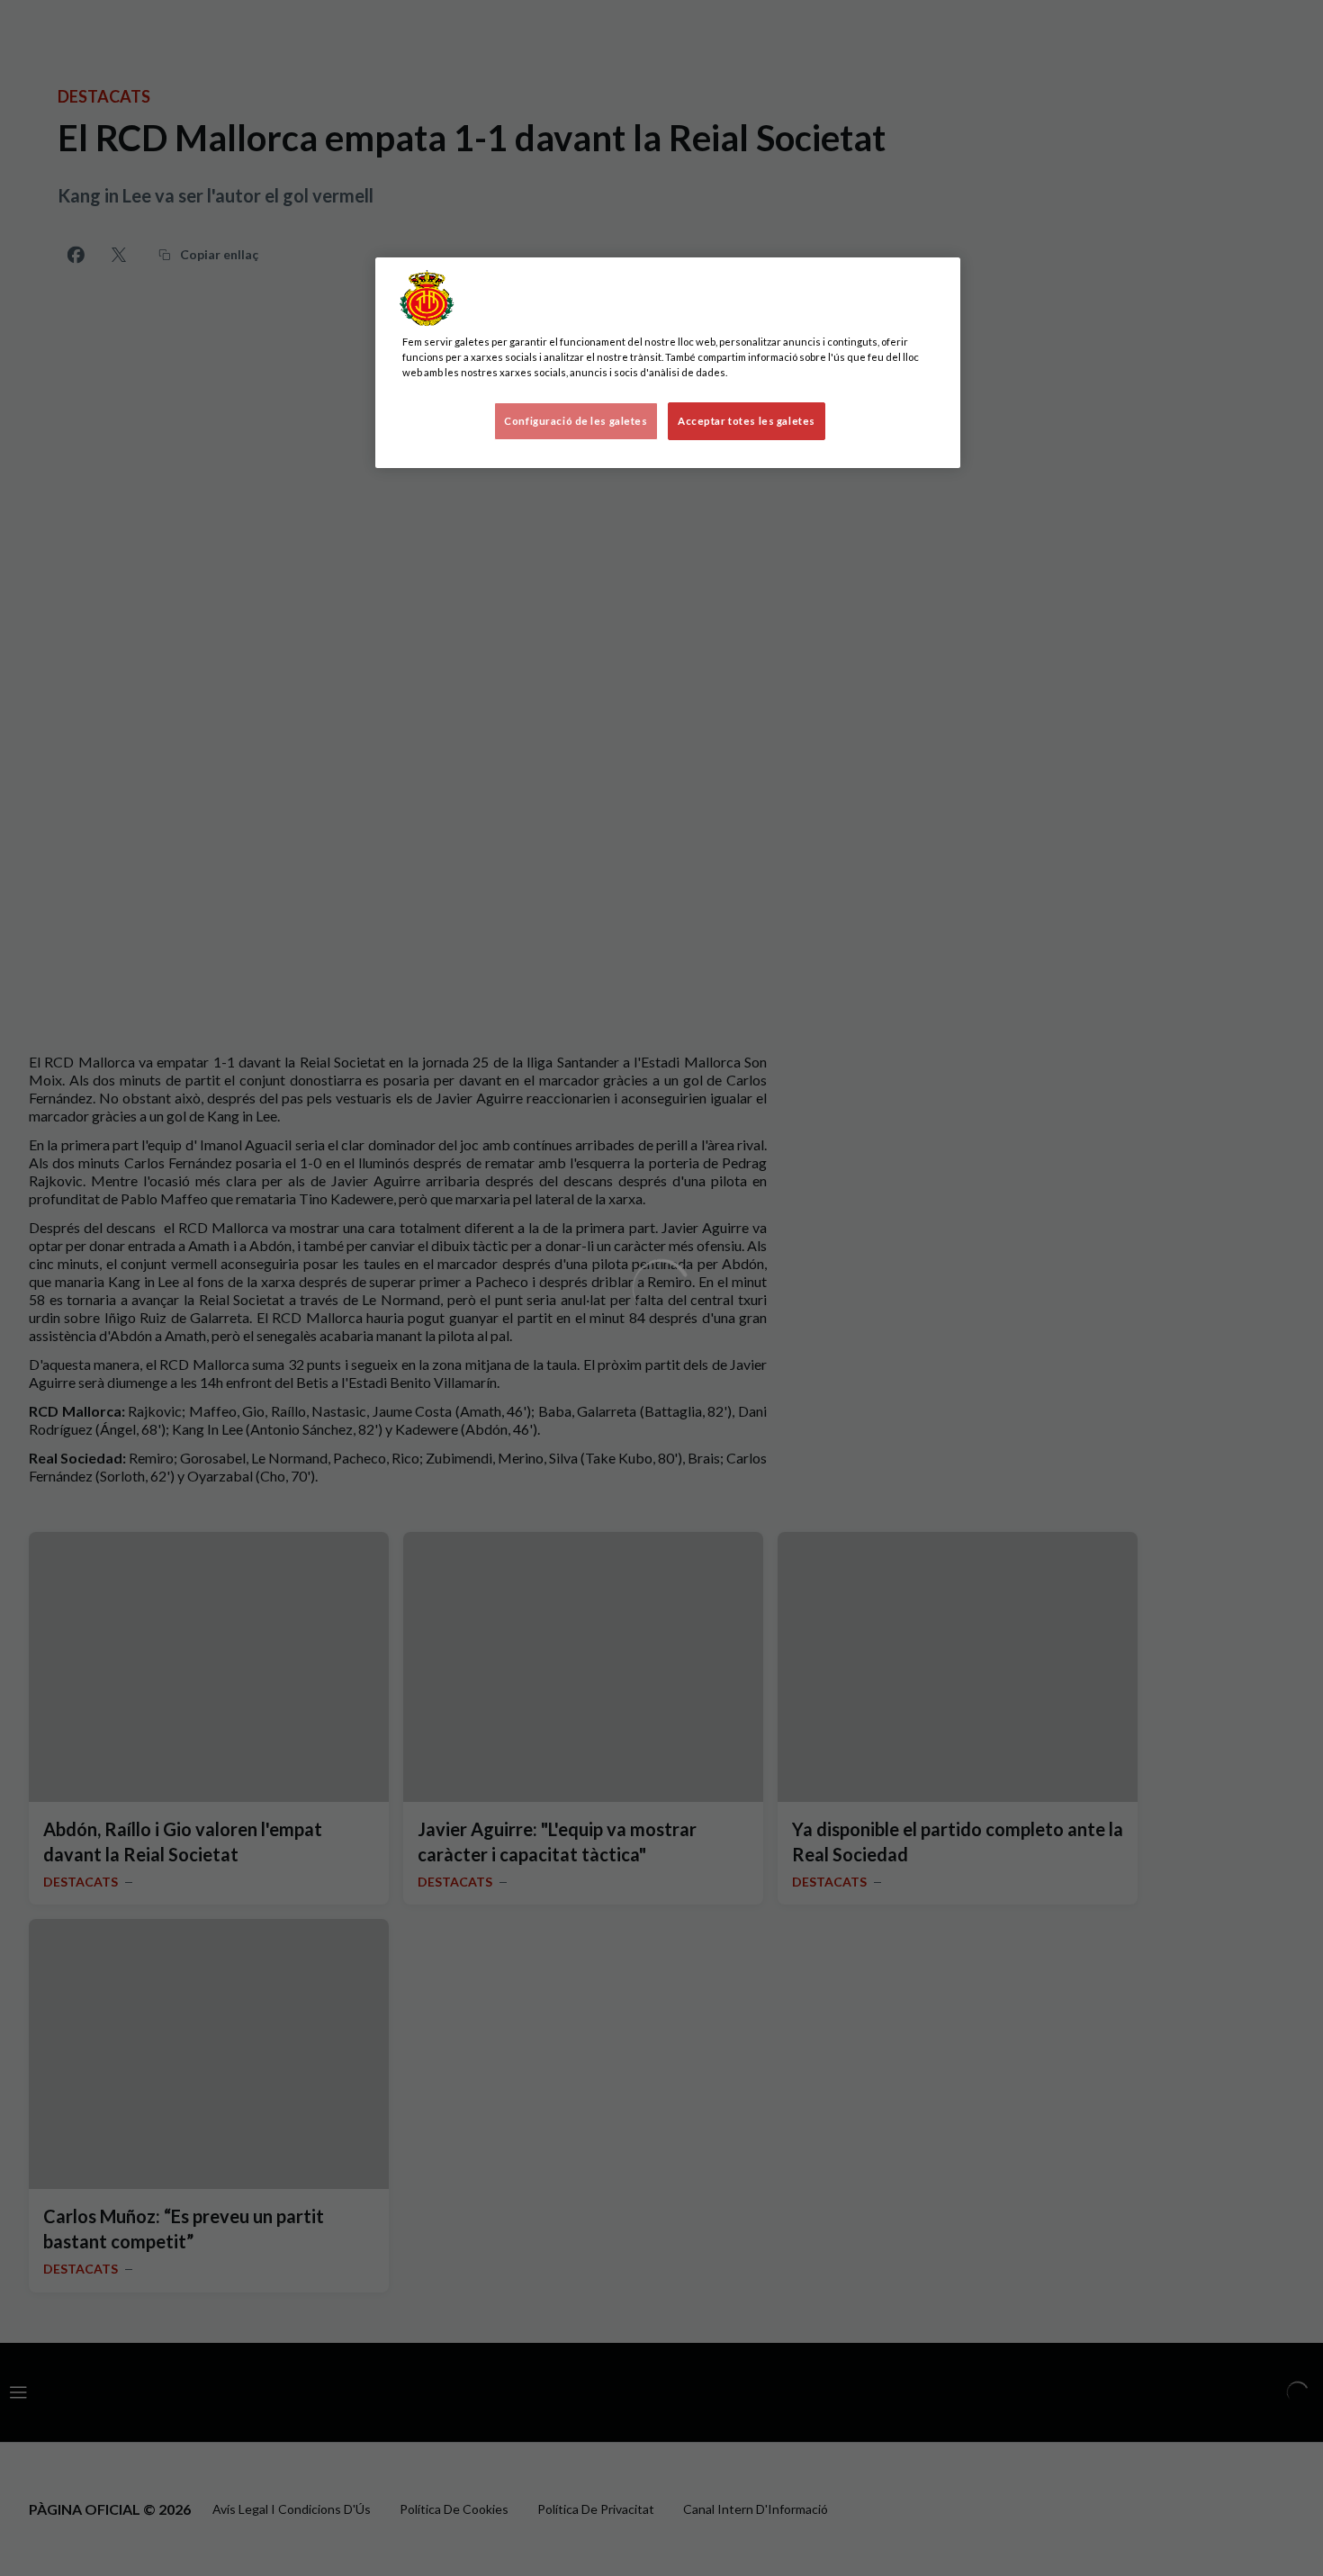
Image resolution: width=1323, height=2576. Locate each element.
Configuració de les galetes (576, 421)
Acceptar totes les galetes (747, 421)
